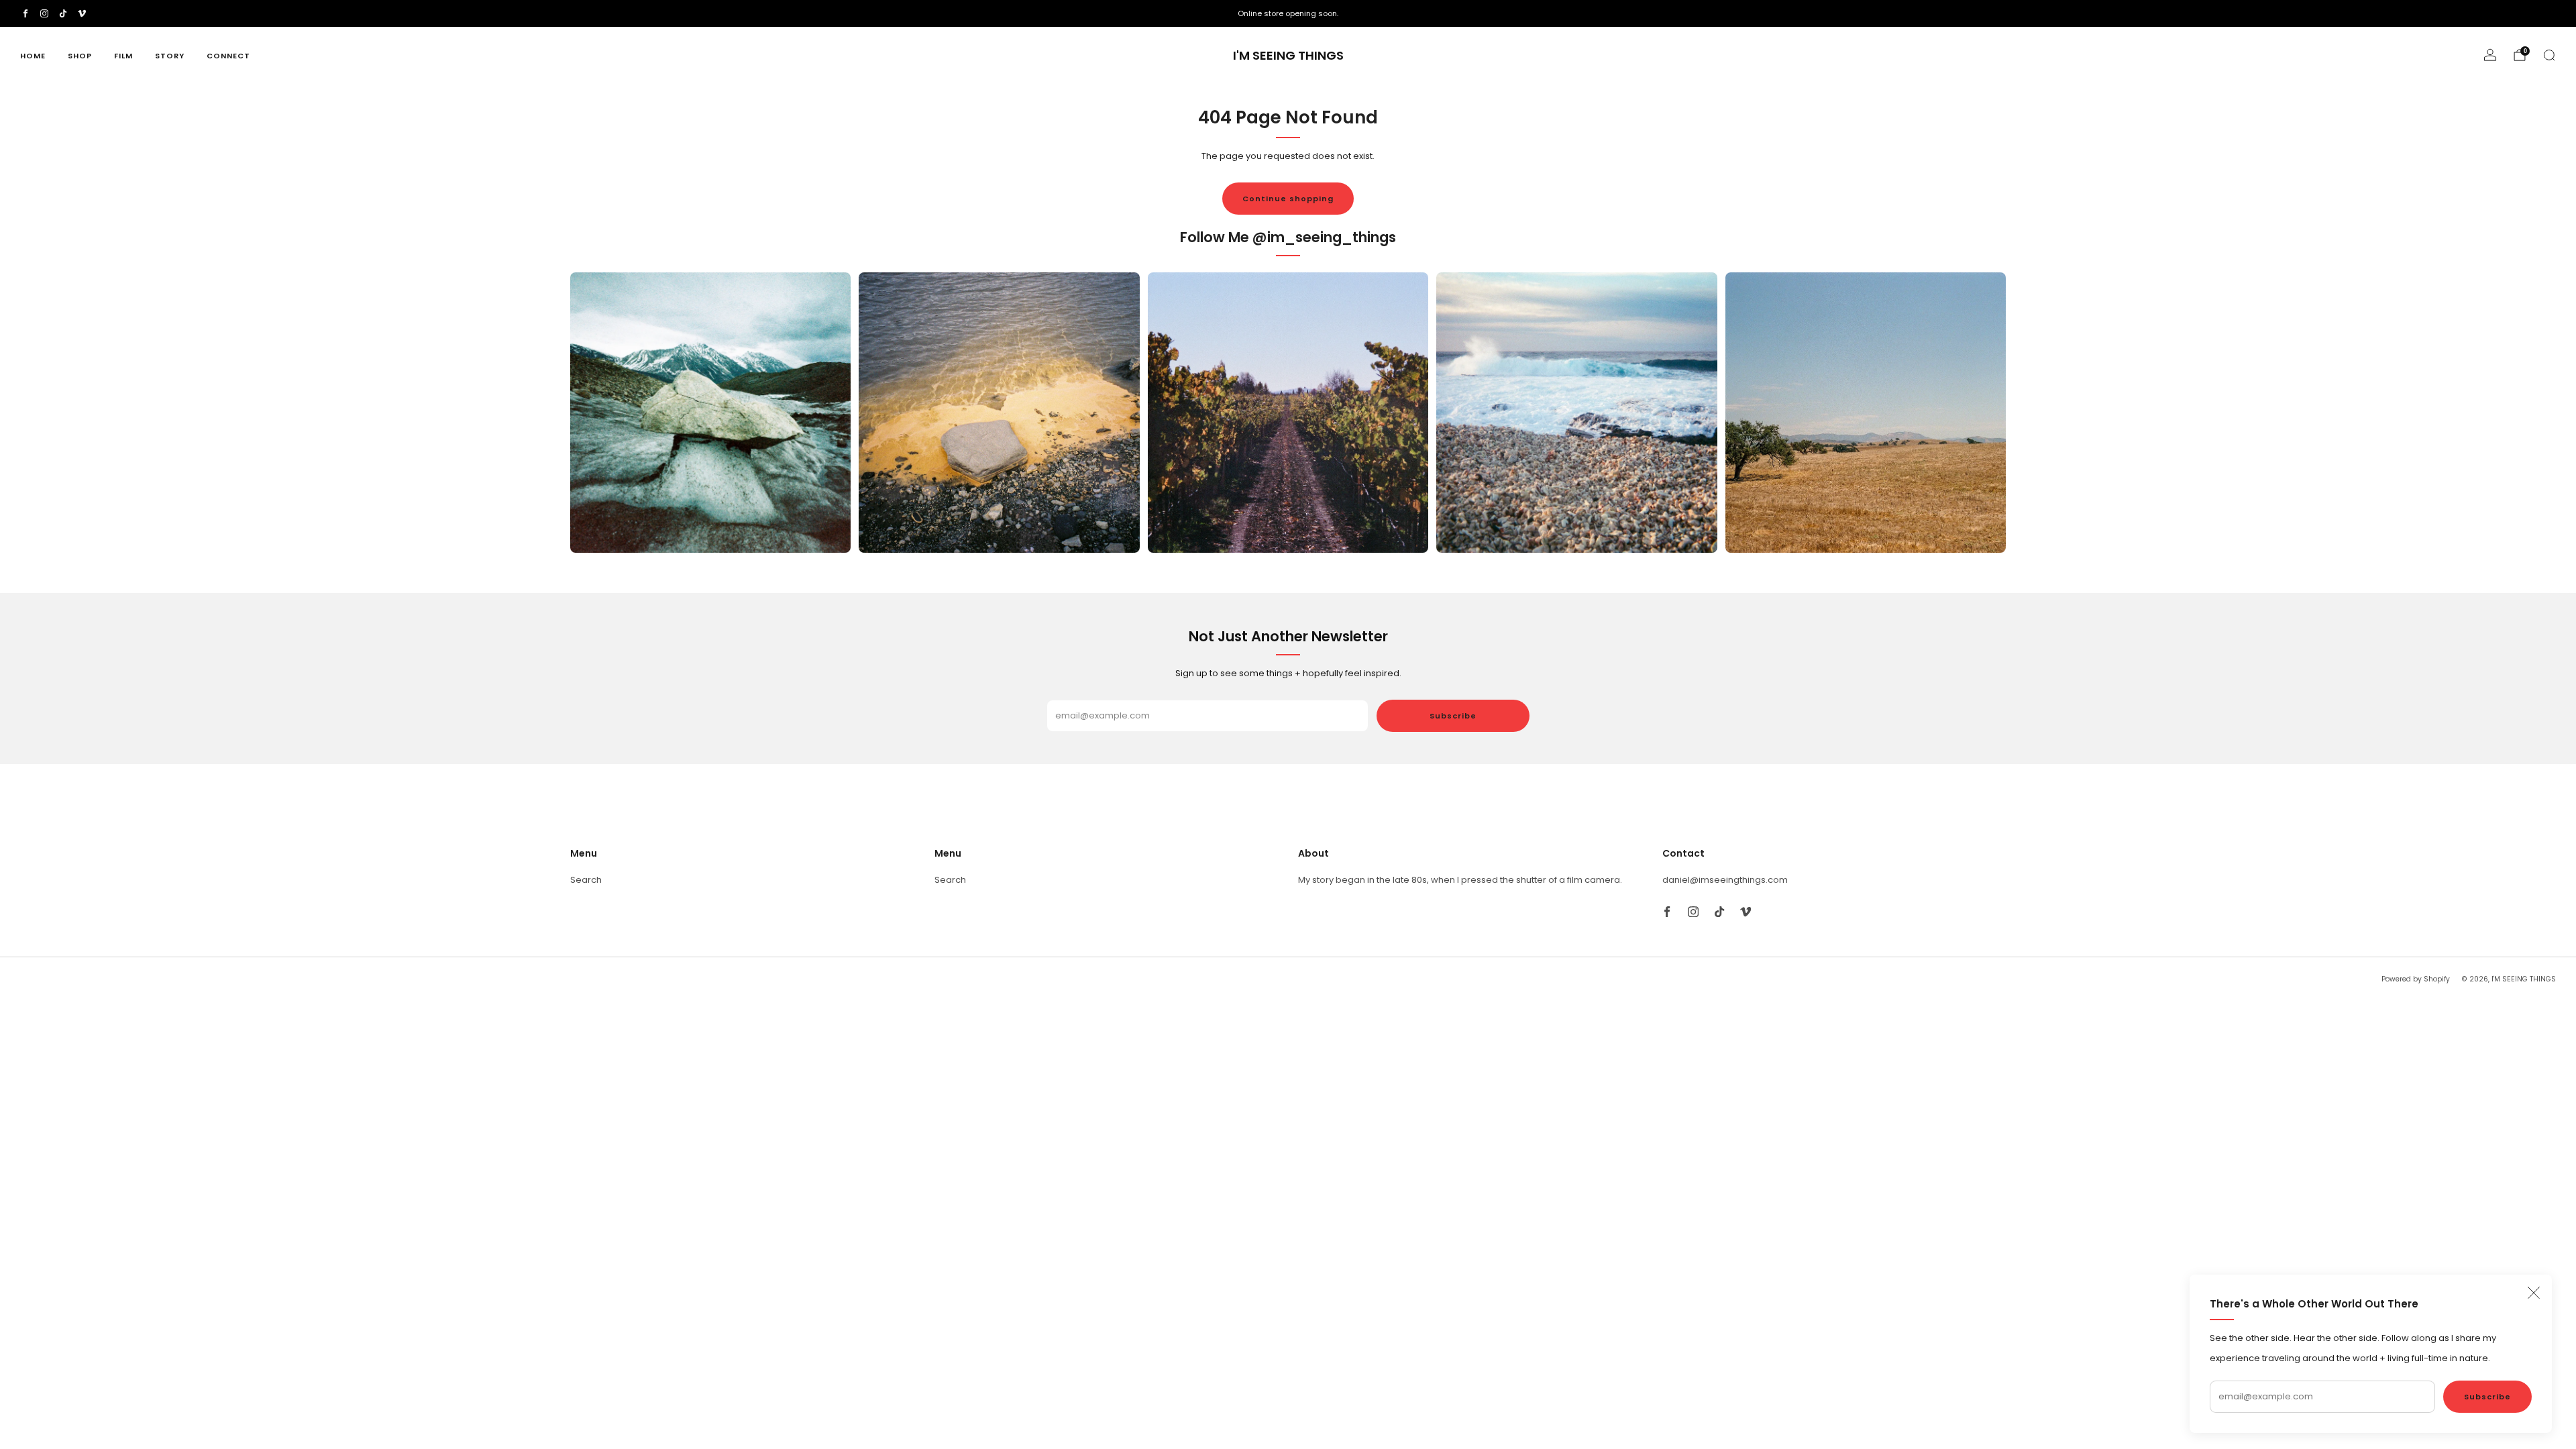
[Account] (2490, 55)
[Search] (2549, 55)
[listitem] (1288, 13)
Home (33, 56)
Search (586, 880)
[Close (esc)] (2534, 1293)
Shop (80, 56)
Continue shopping (1288, 199)
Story (170, 56)
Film (123, 56)
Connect (228, 56)
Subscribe (2487, 1397)
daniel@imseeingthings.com (1725, 880)
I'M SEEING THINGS (1288, 56)
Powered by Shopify (2416, 979)
